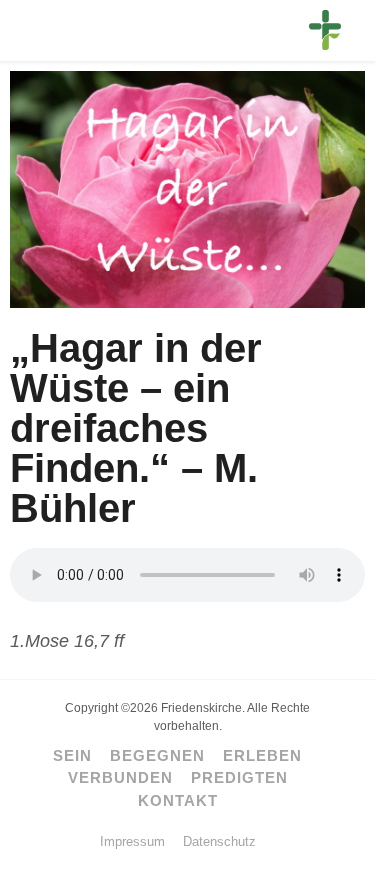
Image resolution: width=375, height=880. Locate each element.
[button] (44, 33)
